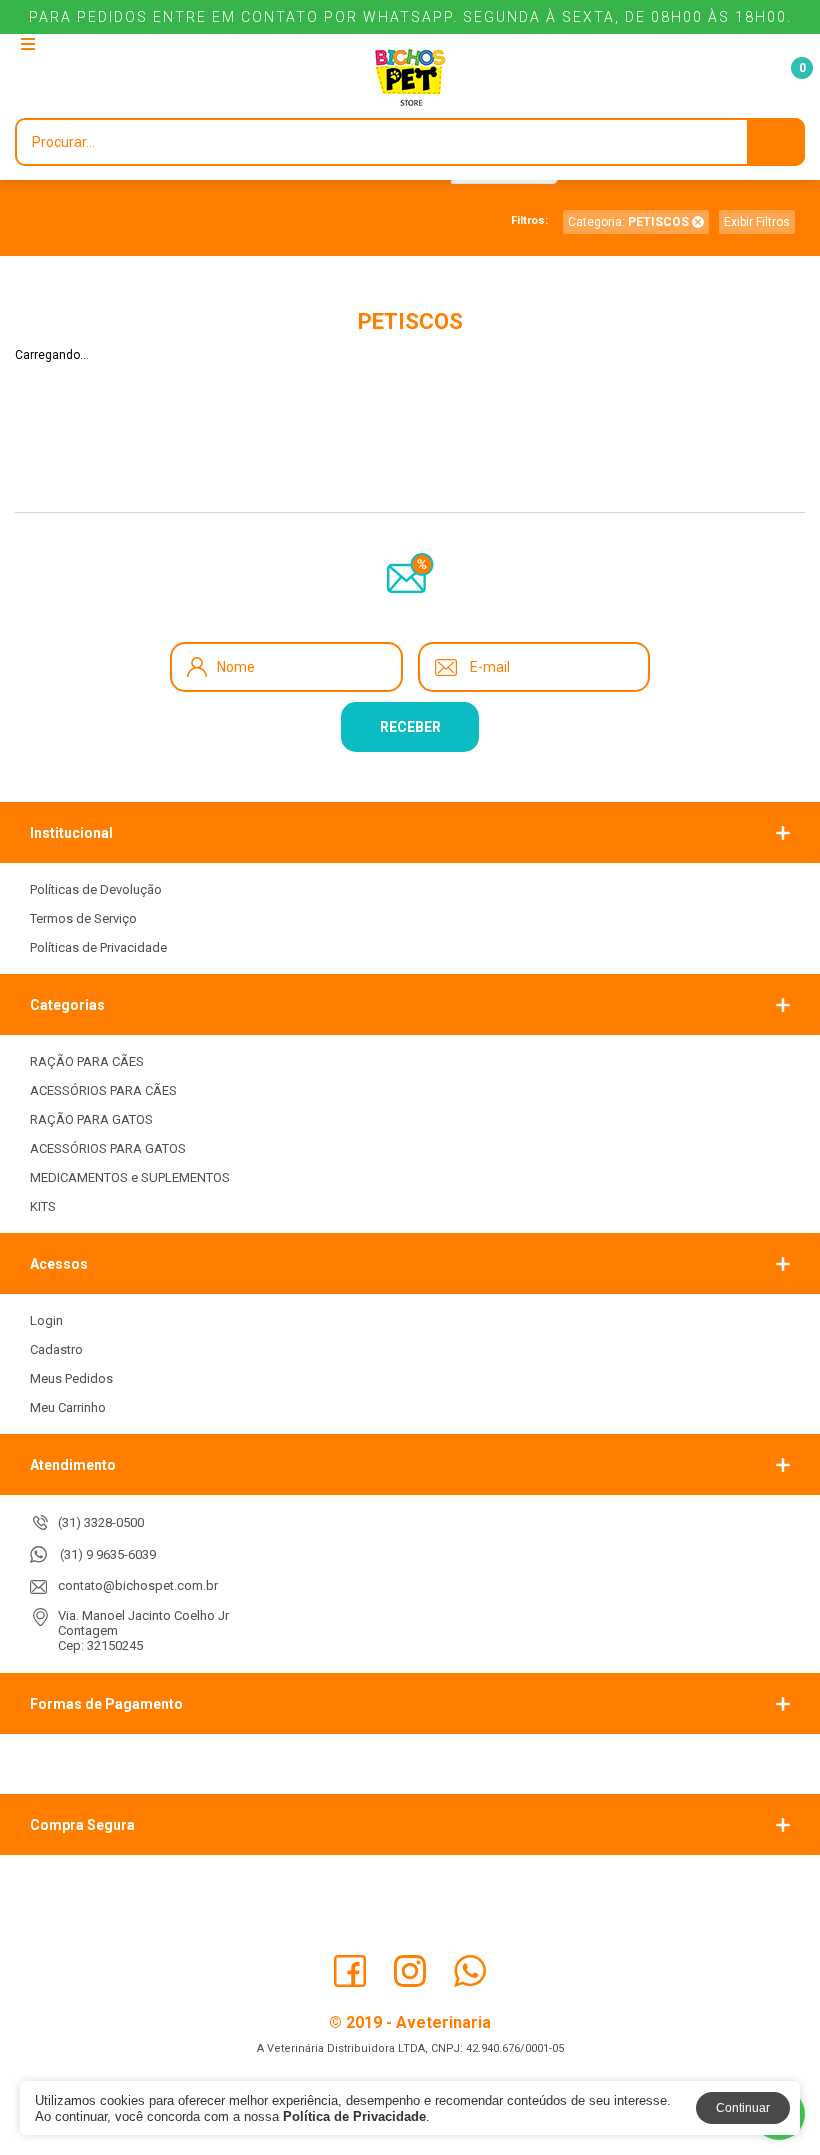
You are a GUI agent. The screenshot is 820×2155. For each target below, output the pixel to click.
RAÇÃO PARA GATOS (91, 1119)
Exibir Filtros (757, 222)
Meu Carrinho (68, 1407)
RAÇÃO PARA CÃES (87, 1061)
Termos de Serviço (83, 918)
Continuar (743, 2108)
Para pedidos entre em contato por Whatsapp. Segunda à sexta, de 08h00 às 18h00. (410, 17)
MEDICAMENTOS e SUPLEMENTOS (130, 1177)
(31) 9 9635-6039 (108, 1554)
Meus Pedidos (71, 1378)
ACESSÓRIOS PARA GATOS (108, 1148)
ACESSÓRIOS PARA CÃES (103, 1090)
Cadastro (56, 1349)
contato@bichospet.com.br (138, 1585)
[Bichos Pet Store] (410, 77)
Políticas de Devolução (96, 889)
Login (46, 1320)
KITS (43, 1206)
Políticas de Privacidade (98, 947)
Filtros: (529, 220)
